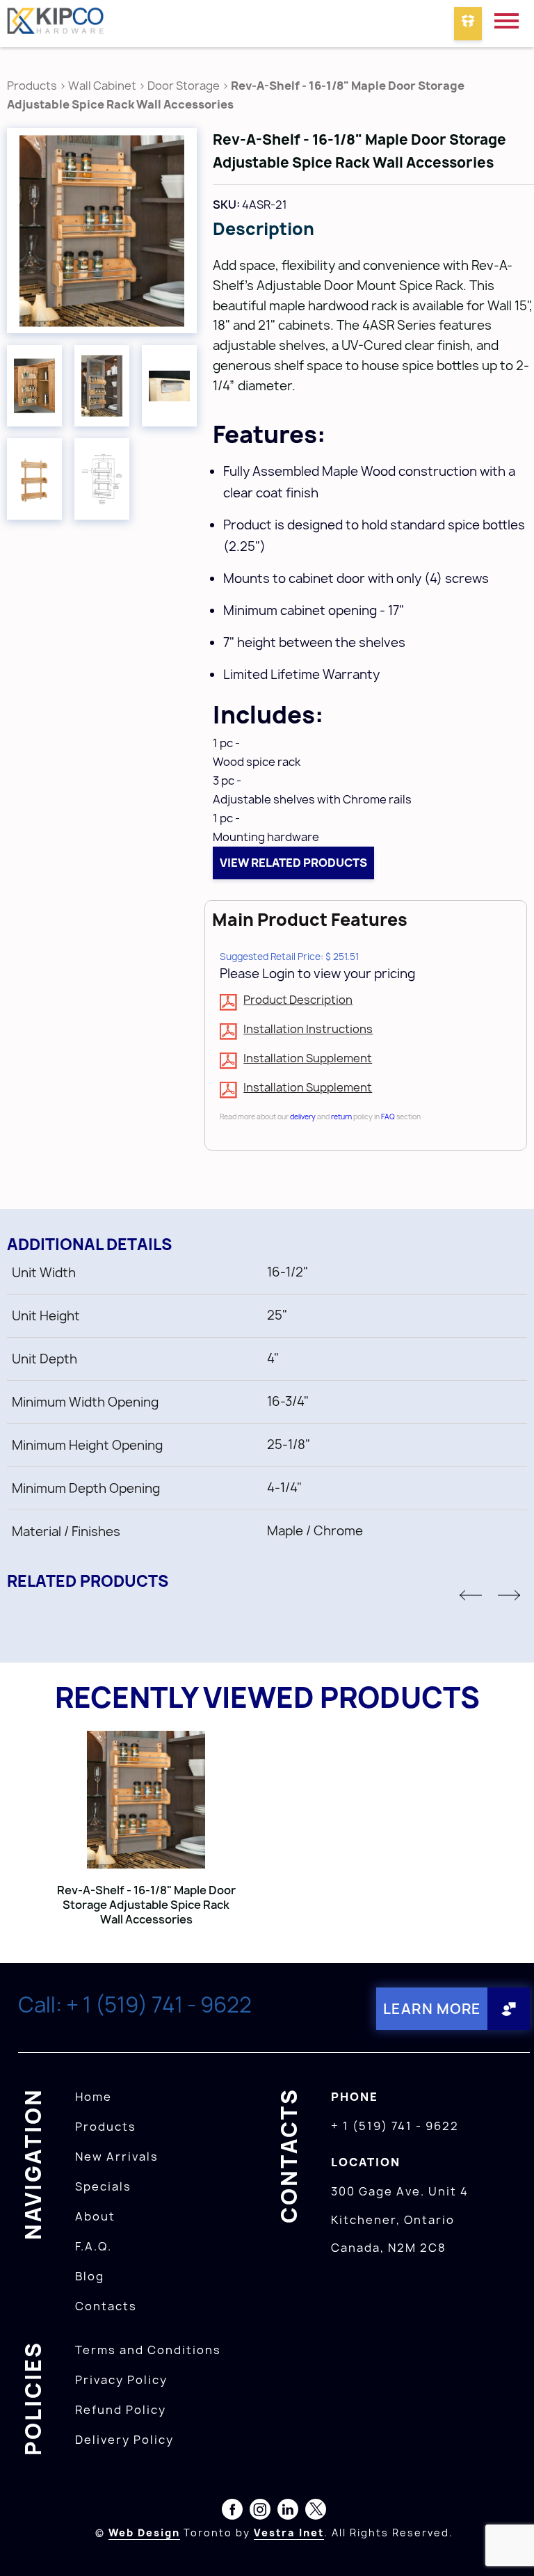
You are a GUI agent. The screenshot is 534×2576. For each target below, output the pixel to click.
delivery (303, 1117)
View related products (293, 863)
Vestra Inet (289, 2533)
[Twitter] (316, 2512)
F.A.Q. (94, 2246)
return (341, 1117)
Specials (103, 2186)
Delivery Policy (124, 2440)
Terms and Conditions (148, 2350)
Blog (90, 2276)
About (95, 2216)
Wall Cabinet (102, 86)
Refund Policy (121, 2410)
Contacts (106, 2306)
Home (94, 2097)
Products (32, 86)
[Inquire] (468, 24)
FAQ (388, 1117)
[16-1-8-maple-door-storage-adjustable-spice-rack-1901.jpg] (102, 231)
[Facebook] (232, 2512)
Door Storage (185, 86)
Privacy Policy (121, 2380)
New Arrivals (117, 2157)
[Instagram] (260, 2512)
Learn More (432, 2009)
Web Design (144, 2533)
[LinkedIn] (288, 2512)
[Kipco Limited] (56, 24)
